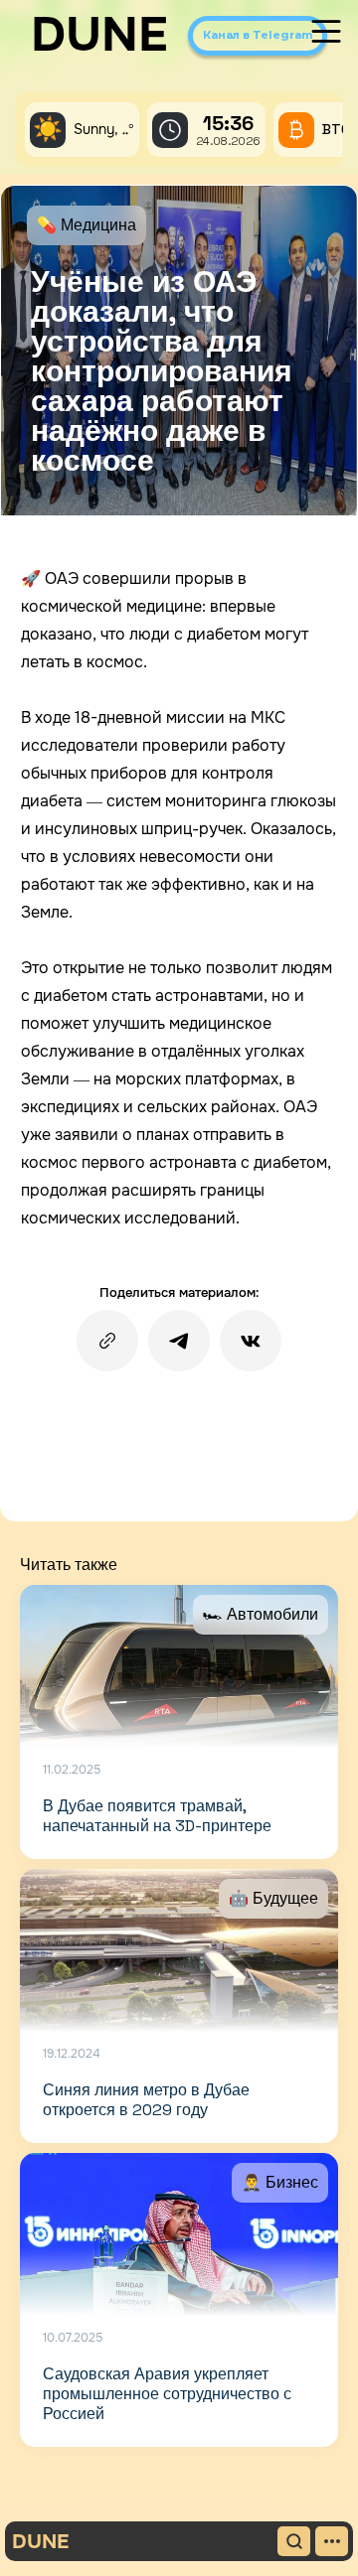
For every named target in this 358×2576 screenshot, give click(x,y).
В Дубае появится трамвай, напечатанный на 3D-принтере (157, 1816)
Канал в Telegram (258, 35)
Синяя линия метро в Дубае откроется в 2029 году (146, 2100)
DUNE (99, 35)
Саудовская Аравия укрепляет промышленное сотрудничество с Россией (167, 2394)
